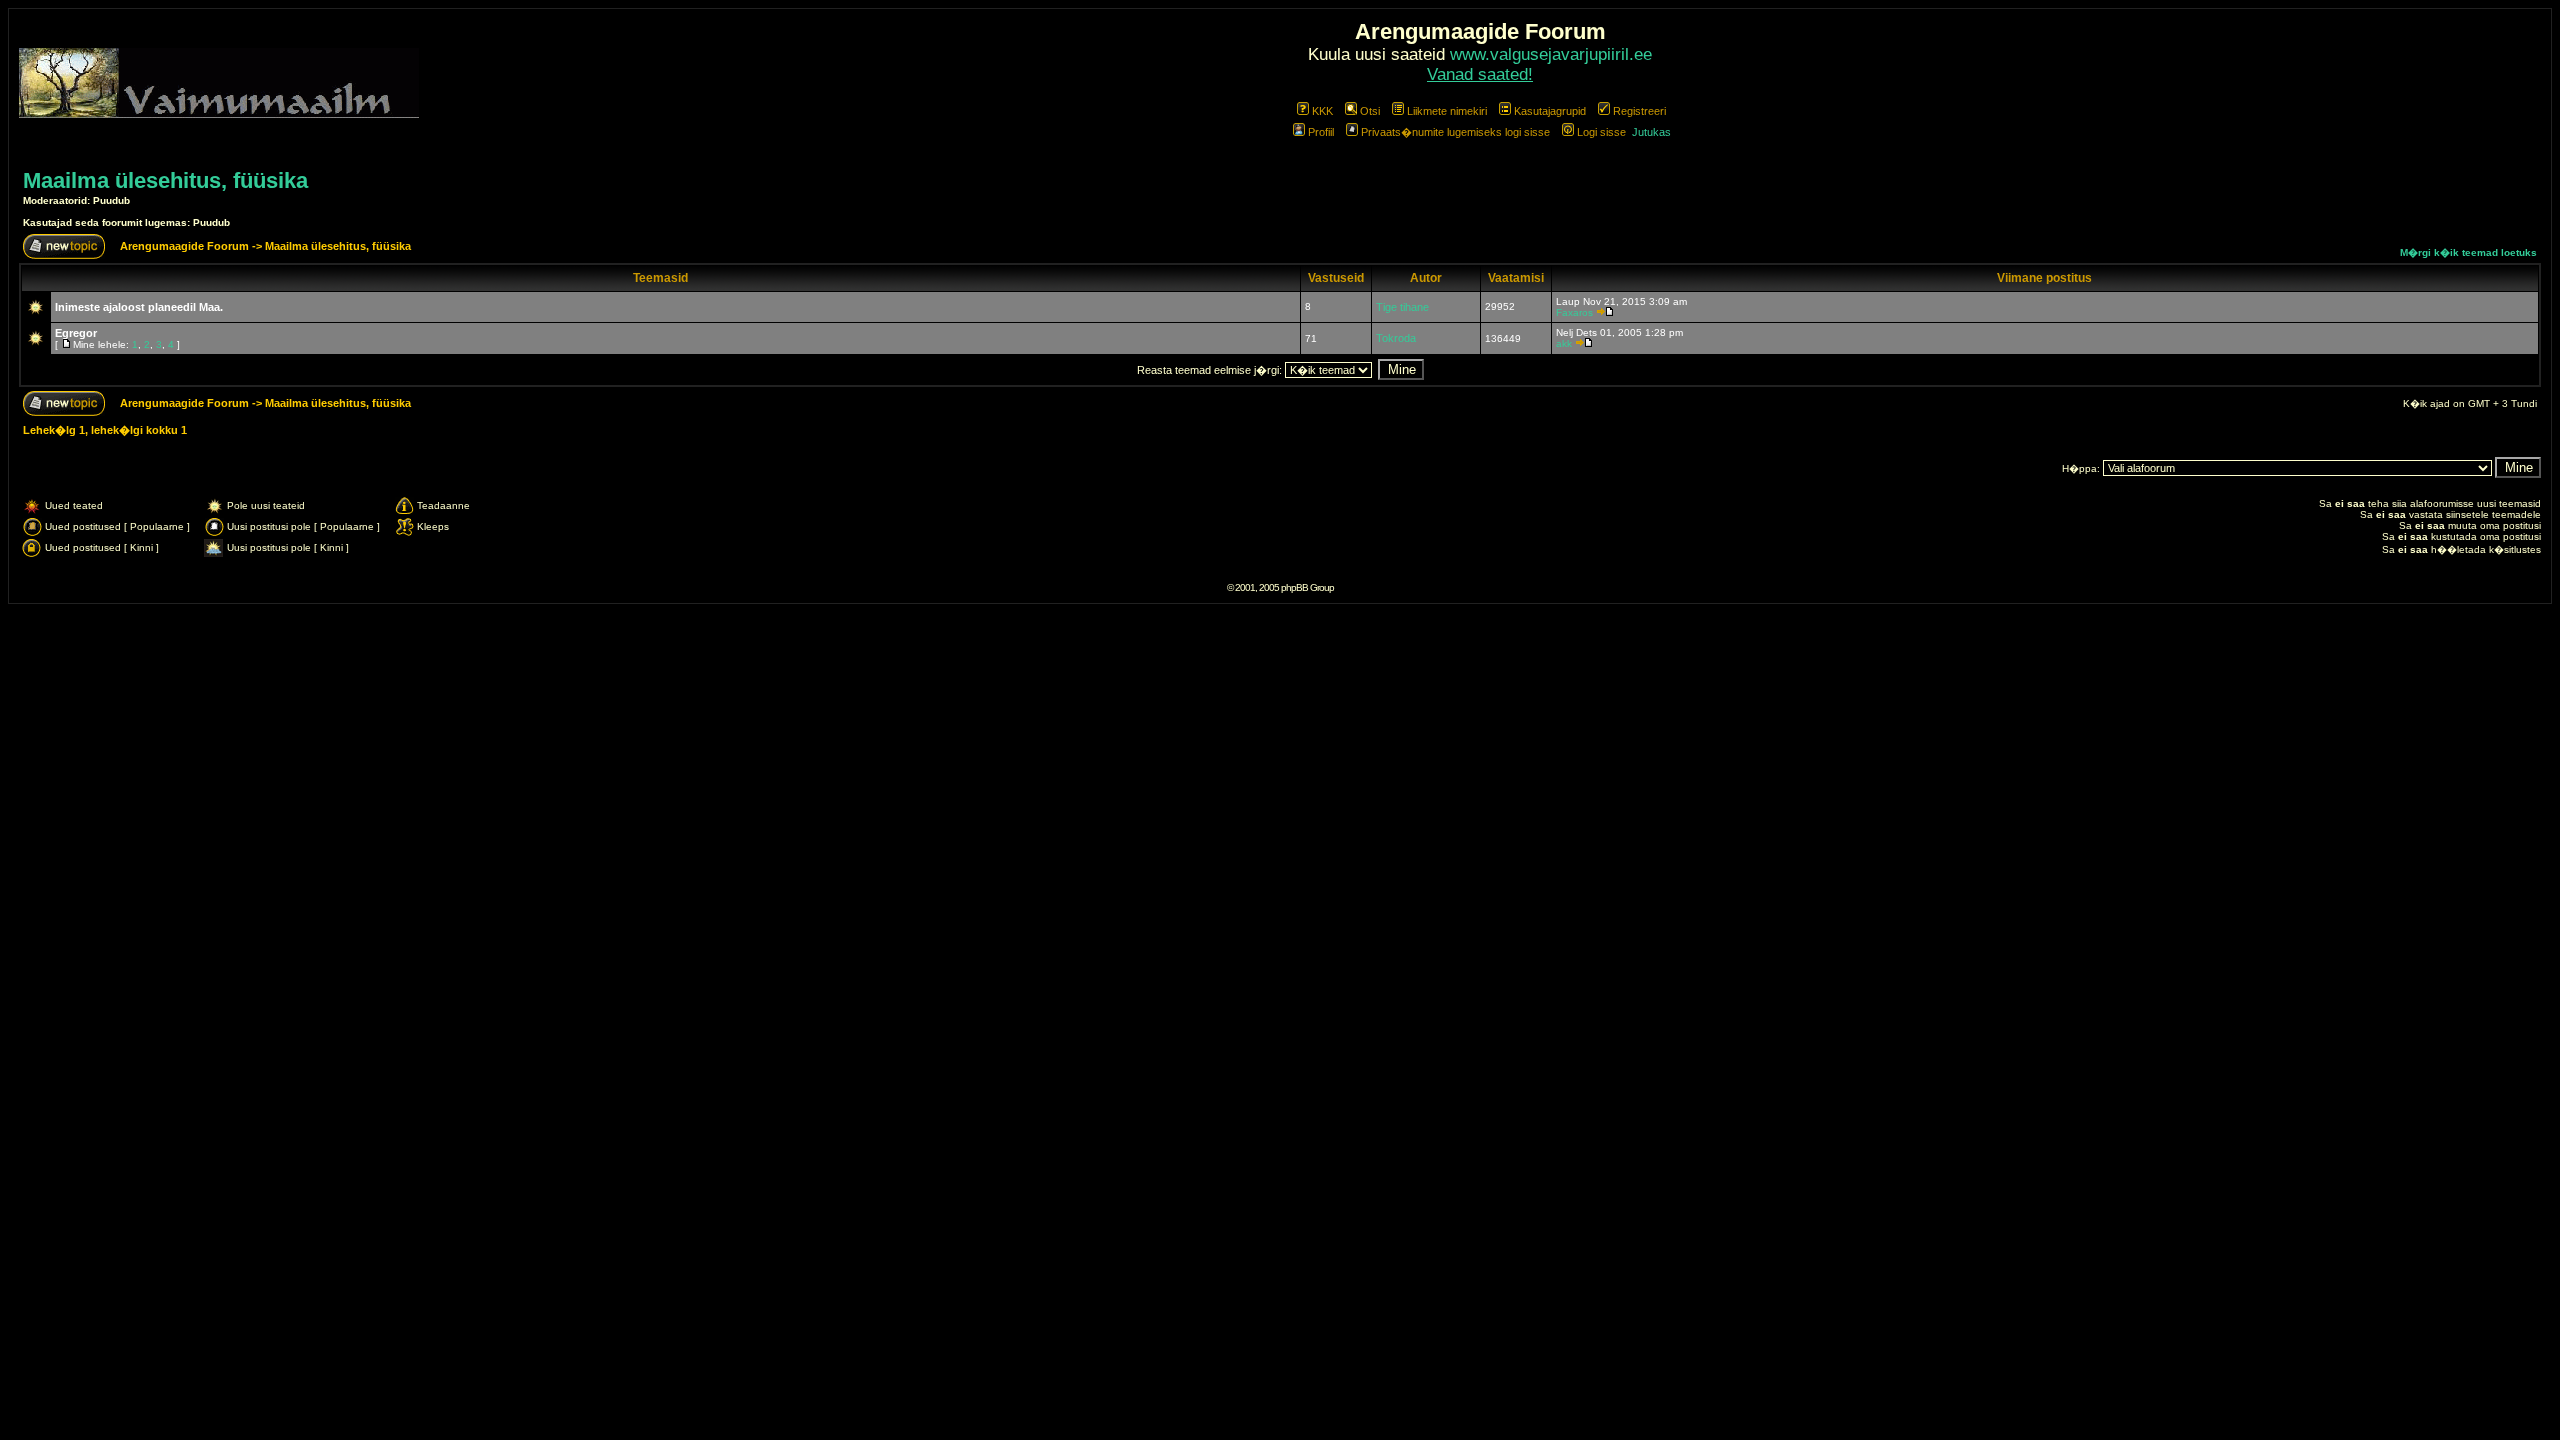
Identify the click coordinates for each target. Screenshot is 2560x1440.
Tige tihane (1402, 307)
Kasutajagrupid (1550, 111)
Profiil (1321, 132)
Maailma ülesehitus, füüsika (165, 180)
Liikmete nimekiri (1447, 111)
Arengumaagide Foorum (186, 246)
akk (1564, 343)
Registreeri (1639, 111)
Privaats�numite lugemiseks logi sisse (1455, 132)
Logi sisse (1601, 132)
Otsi (1370, 111)
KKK (1322, 111)
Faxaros (1574, 312)
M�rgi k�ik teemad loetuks (2468, 252)
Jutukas (1651, 132)
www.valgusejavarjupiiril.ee (1551, 54)
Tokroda (1396, 338)
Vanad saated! (1480, 74)
